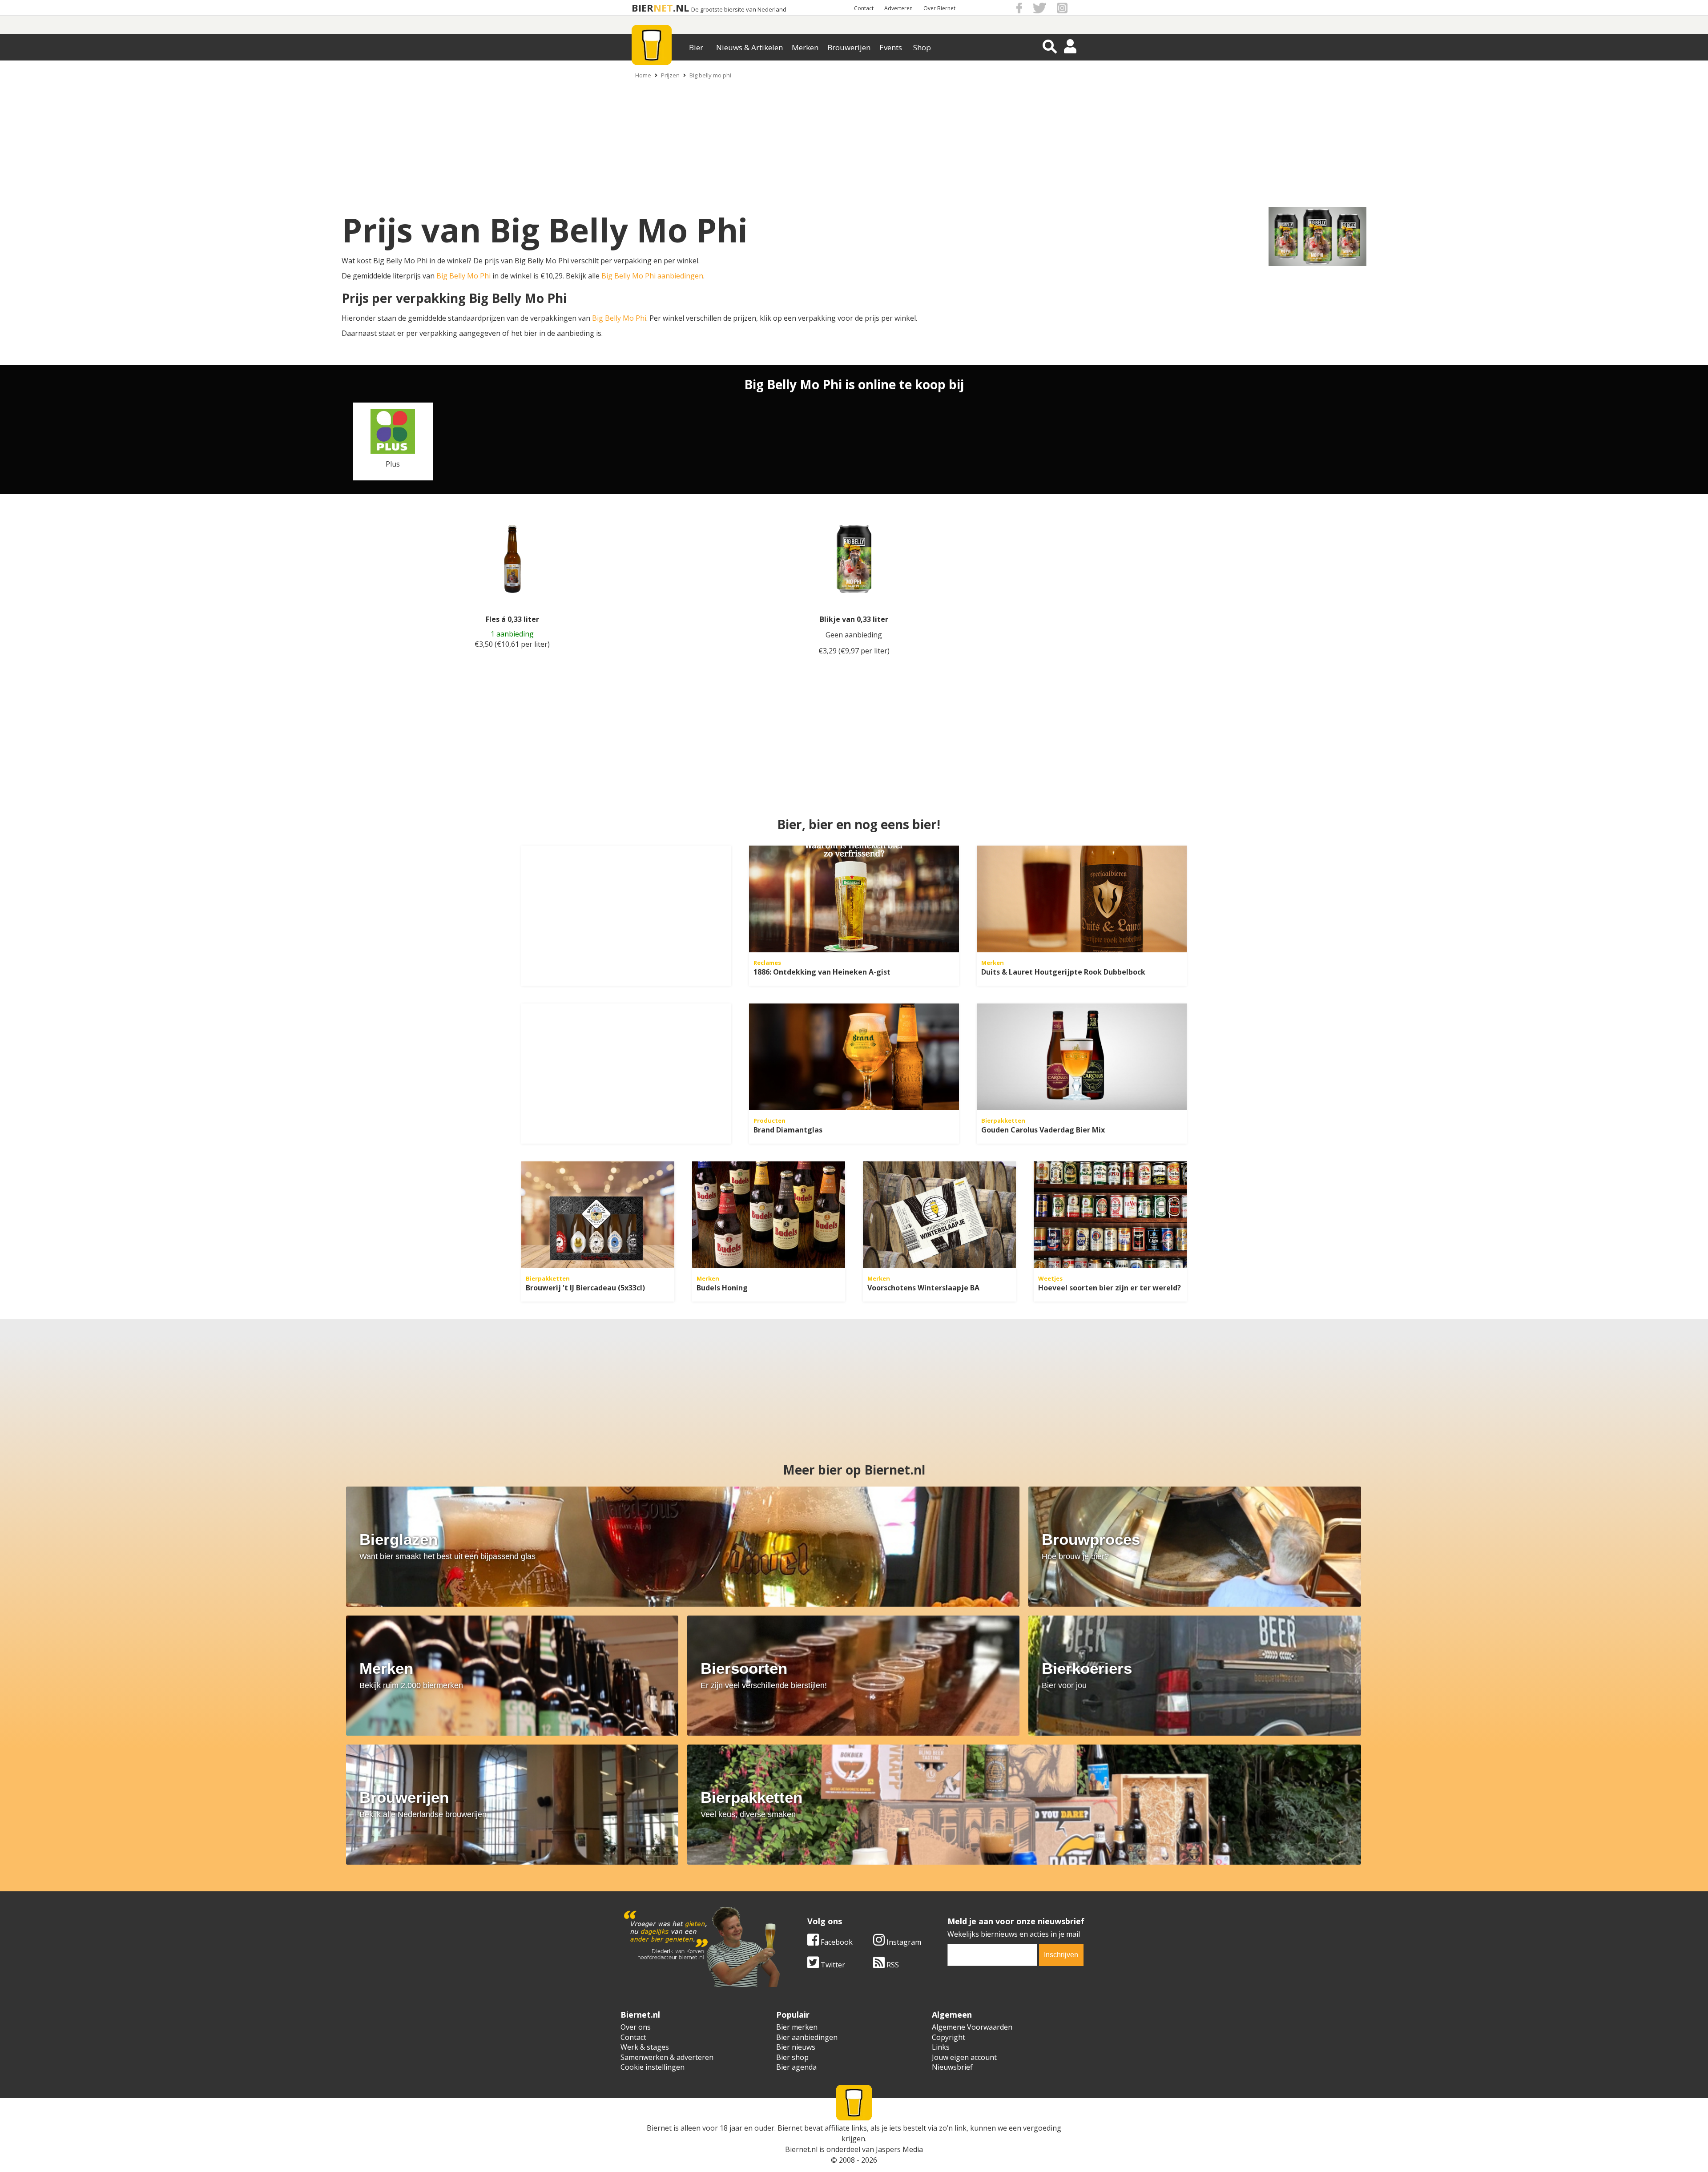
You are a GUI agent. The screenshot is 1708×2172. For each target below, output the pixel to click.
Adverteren (898, 8)
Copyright (949, 2037)
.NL (681, 8)
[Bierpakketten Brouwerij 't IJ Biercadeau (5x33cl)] (598, 1215)
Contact (864, 8)
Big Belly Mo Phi (463, 276)
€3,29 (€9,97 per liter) (854, 651)
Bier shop (792, 2057)
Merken (805, 47)
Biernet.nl (801, 2149)
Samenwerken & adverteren (667, 2057)
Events (891, 47)
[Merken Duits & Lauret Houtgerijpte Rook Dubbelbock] (1082, 899)
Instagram (903, 1942)
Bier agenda (796, 2067)
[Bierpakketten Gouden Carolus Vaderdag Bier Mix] (1082, 1057)
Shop (922, 47)
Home (643, 75)
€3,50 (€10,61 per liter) (512, 644)
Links (941, 2047)
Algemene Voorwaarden (972, 2027)
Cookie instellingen (653, 2067)
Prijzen (670, 75)
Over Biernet (939, 8)
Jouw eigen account (964, 2057)
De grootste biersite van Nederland (739, 10)
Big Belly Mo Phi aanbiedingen (652, 276)
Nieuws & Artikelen (749, 47)
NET (663, 8)
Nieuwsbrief (952, 2067)
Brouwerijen (849, 47)
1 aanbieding (512, 634)
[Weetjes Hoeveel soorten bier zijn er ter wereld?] (1110, 1215)
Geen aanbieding (854, 635)
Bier (696, 47)
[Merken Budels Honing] (769, 1215)
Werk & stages (645, 2047)
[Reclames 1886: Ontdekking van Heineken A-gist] (854, 899)
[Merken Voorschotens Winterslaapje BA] (939, 1215)
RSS (892, 1965)
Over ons (636, 2027)
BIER (643, 8)
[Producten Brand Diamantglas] (854, 1057)
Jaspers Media (899, 2149)
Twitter (832, 1965)
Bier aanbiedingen (807, 2037)
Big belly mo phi (710, 75)
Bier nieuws (796, 2047)
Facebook (836, 1942)
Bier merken (797, 2027)
